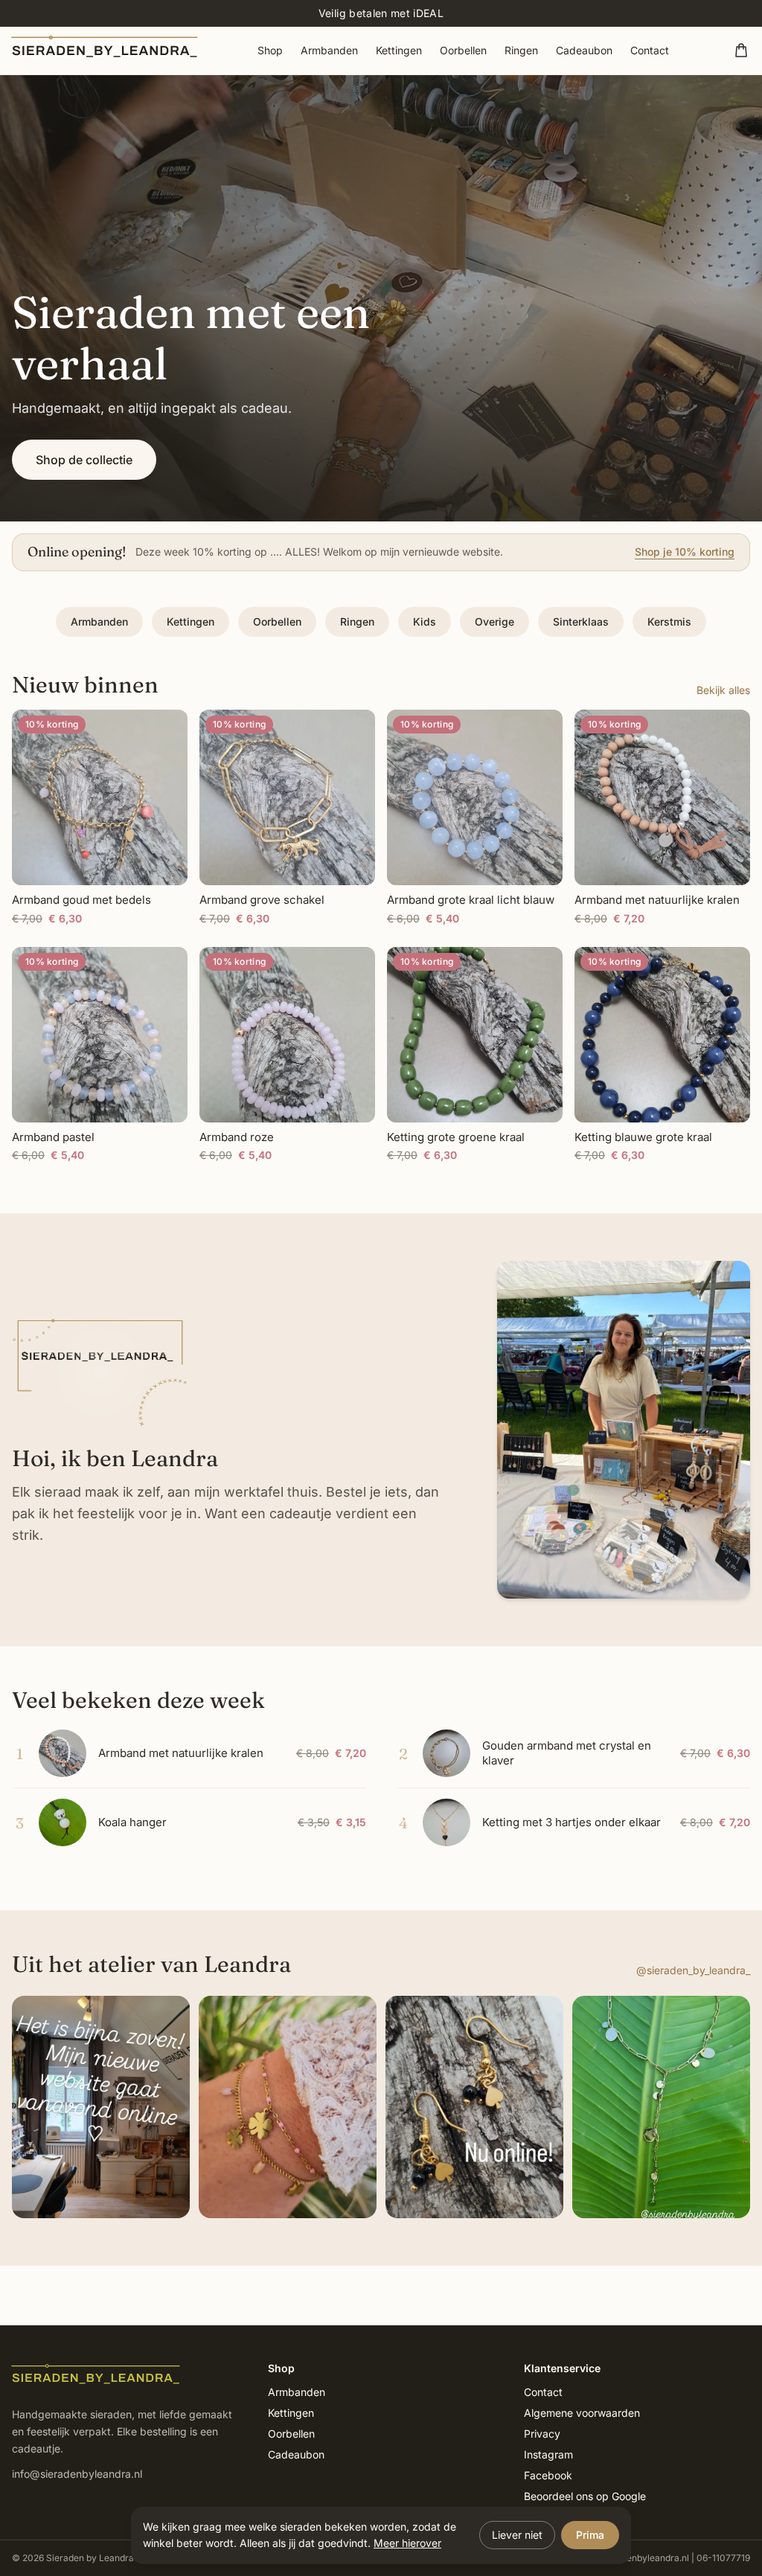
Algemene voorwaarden (582, 2413)
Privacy (542, 2434)
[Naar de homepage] (106, 50)
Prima (590, 2535)
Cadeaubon (584, 50)
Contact (650, 50)
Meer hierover (407, 2543)
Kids (425, 621)
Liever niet (517, 2535)
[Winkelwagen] (741, 51)
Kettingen (399, 50)
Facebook (548, 2475)
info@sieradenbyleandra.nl (77, 2474)
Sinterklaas (581, 621)
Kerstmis (669, 621)
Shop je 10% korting (685, 552)
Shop (270, 50)
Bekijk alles (723, 690)
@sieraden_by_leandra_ (693, 1970)
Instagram (548, 2454)
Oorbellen (463, 50)
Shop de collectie (84, 460)
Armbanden (329, 50)
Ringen (521, 50)
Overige (494, 621)
